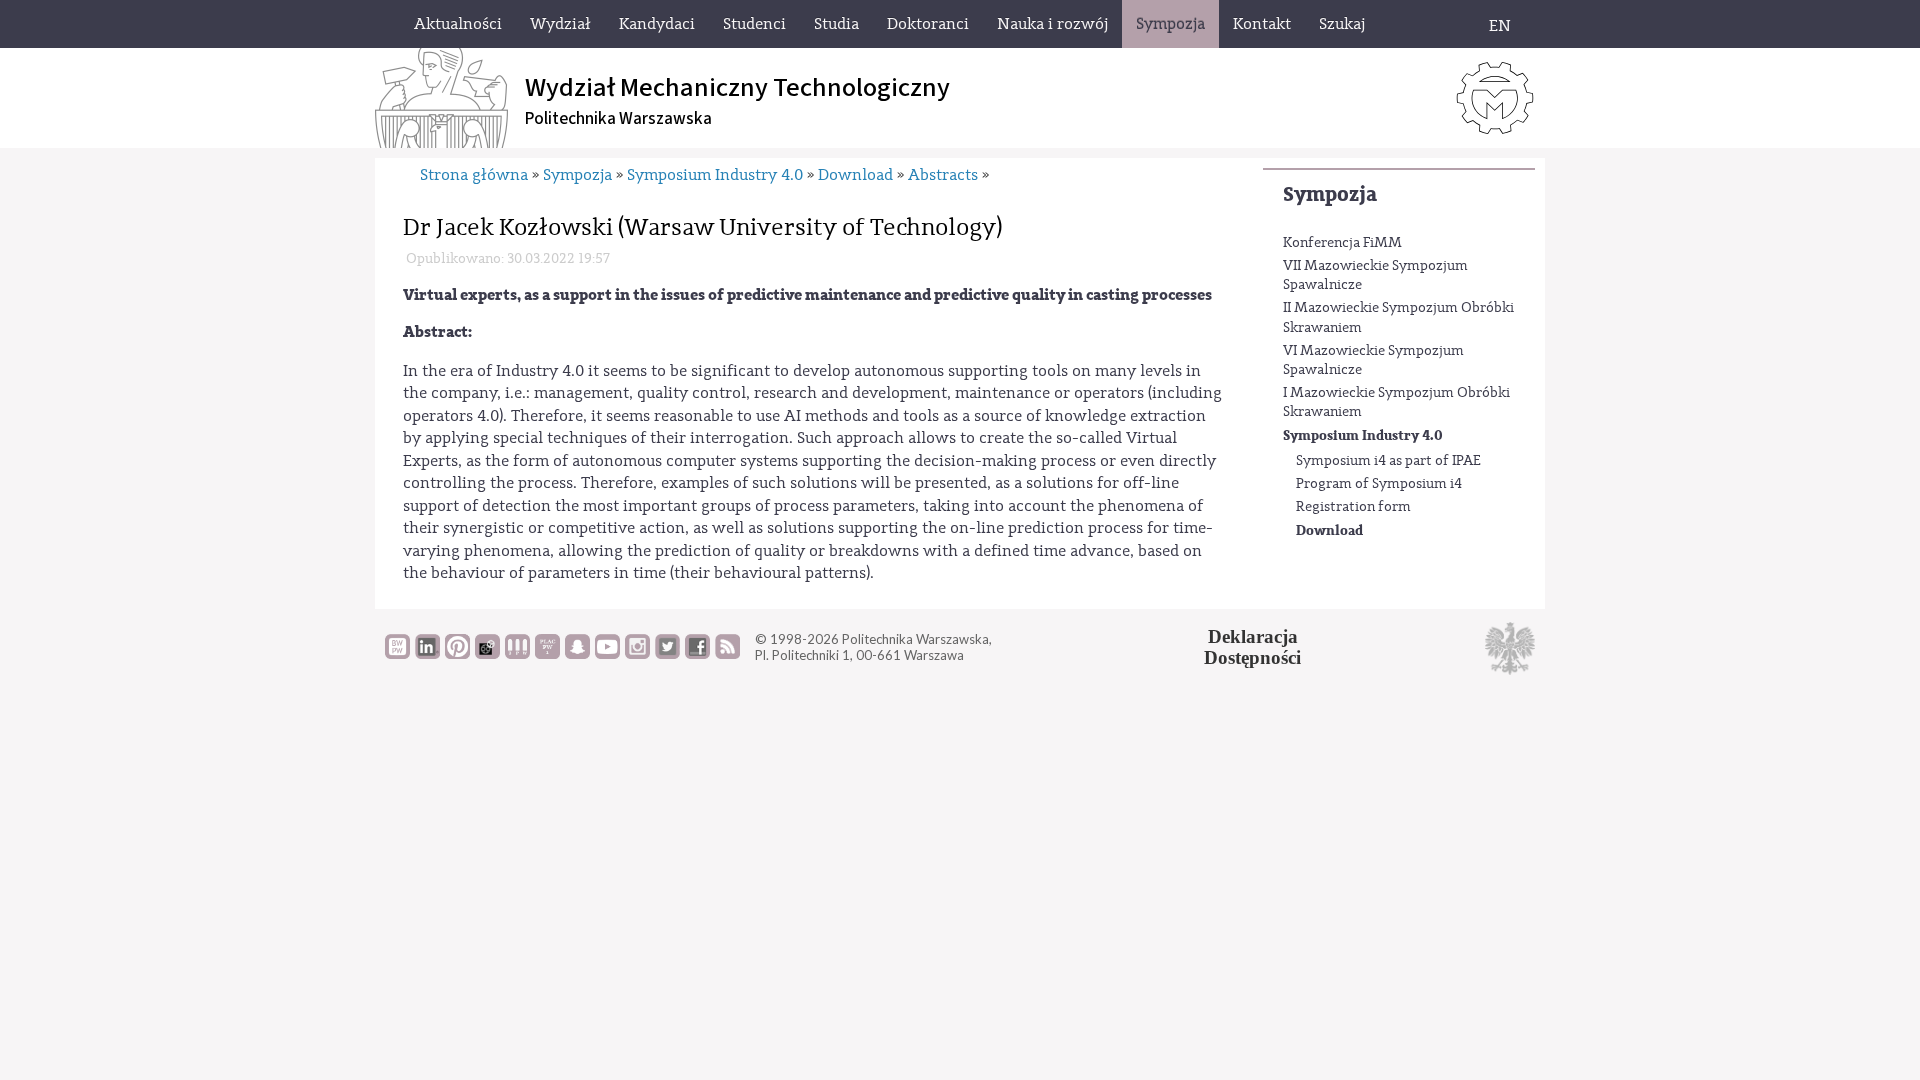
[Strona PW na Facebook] (697, 654)
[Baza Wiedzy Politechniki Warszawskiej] (397, 654)
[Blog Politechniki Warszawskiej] (547, 654)
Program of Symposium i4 (1379, 484)
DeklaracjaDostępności (1252, 647)
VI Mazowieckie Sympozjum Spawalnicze (1373, 361)
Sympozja (1330, 194)
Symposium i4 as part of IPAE (1388, 461)
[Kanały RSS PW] (727, 654)
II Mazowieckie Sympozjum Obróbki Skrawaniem (1398, 318)
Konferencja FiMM (1342, 243)
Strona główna (474, 175)
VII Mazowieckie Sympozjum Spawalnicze (1375, 276)
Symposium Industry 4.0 (1363, 435)
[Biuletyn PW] (517, 654)
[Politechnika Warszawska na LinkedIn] (427, 654)
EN (1500, 26)
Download (1329, 530)
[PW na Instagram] (637, 654)
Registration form (1353, 507)
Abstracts (943, 175)
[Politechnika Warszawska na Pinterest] (457, 654)
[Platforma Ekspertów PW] (487, 654)
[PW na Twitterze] (667, 654)
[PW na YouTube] (607, 654)
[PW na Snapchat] (577, 654)
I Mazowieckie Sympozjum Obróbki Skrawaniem (1396, 403)
